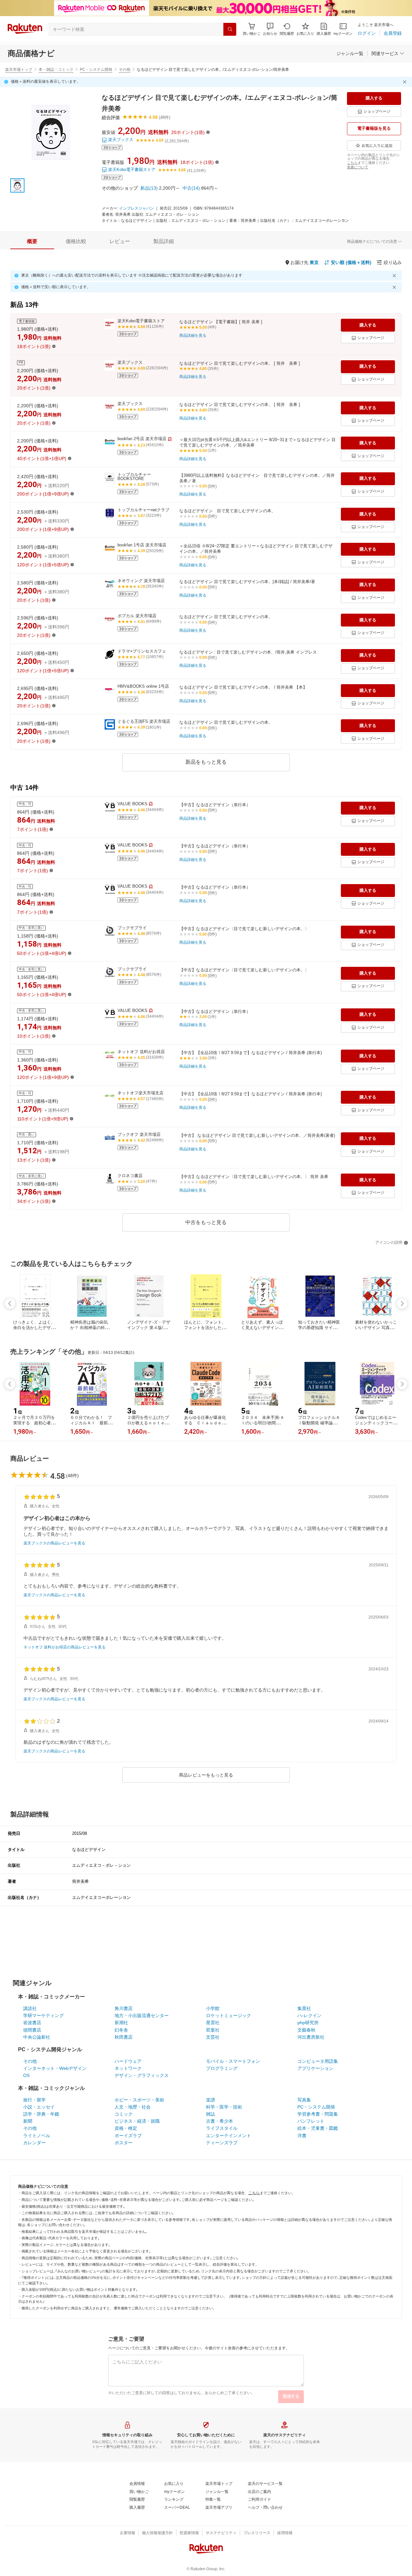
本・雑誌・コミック (56, 70)
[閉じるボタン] (406, 82)
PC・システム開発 (96, 70)
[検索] (230, 29)
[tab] (32, 241)
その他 (125, 70)
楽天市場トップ (19, 70)
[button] (270, 29)
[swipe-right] (402, 1304)
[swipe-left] (10, 1304)
